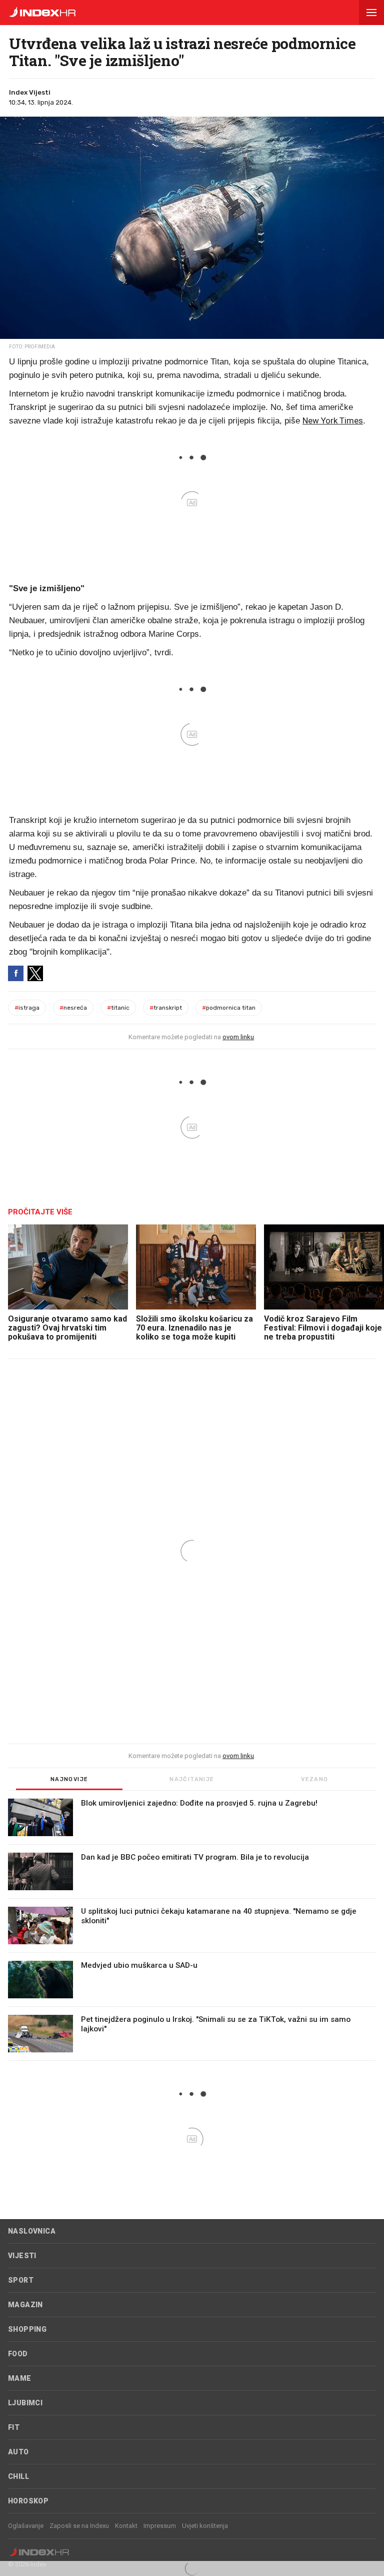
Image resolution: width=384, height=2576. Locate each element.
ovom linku (238, 1037)
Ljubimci (25, 2403)
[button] (371, 13)
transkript (166, 1008)
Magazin (25, 2305)
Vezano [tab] (314, 1779)
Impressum (160, 2526)
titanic (118, 1008)
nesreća (73, 1008)
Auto (18, 2452)
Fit (14, 2427)
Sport (21, 2280)
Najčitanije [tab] (192, 1779)
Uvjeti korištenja (205, 2526)
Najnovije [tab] (69, 1779)
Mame (20, 2378)
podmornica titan (229, 1008)
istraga (27, 1008)
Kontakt (126, 2526)
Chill (18, 2476)
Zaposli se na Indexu (79, 2526)
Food (18, 2354)
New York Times (333, 420)
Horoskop (28, 2501)
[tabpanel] (192, 1930)
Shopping (27, 2329)
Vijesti (22, 2256)
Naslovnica (32, 2231)
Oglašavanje (26, 2526)
